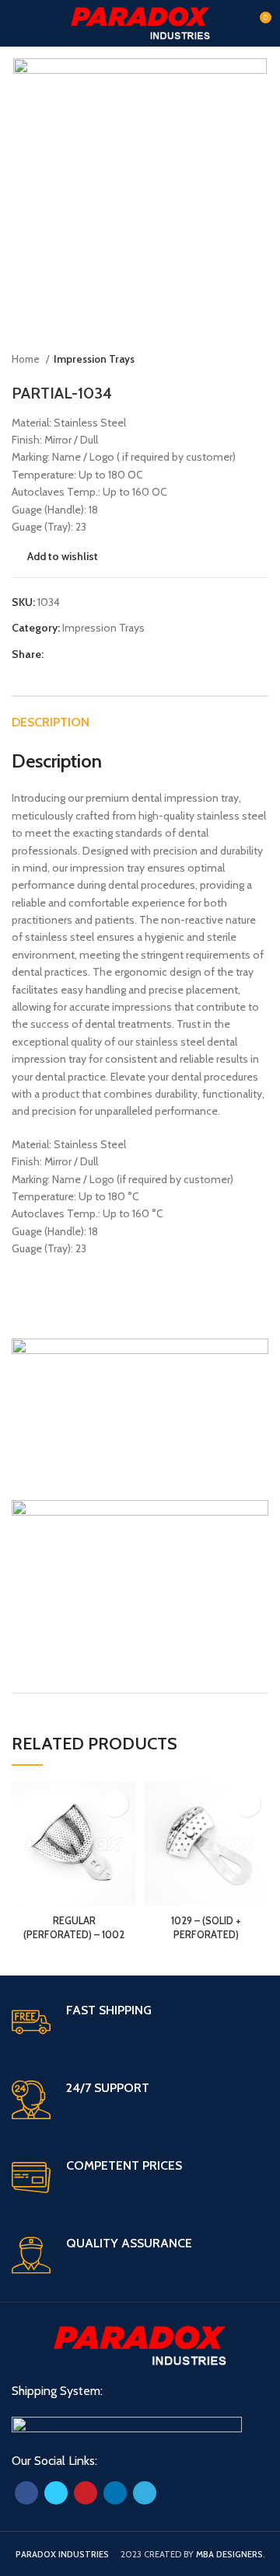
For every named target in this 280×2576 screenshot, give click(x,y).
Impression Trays (94, 359)
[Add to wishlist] (115, 1803)
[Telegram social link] (128, 654)
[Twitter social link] (74, 654)
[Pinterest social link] (92, 654)
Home (27, 359)
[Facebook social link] (56, 654)
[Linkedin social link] (110, 654)
